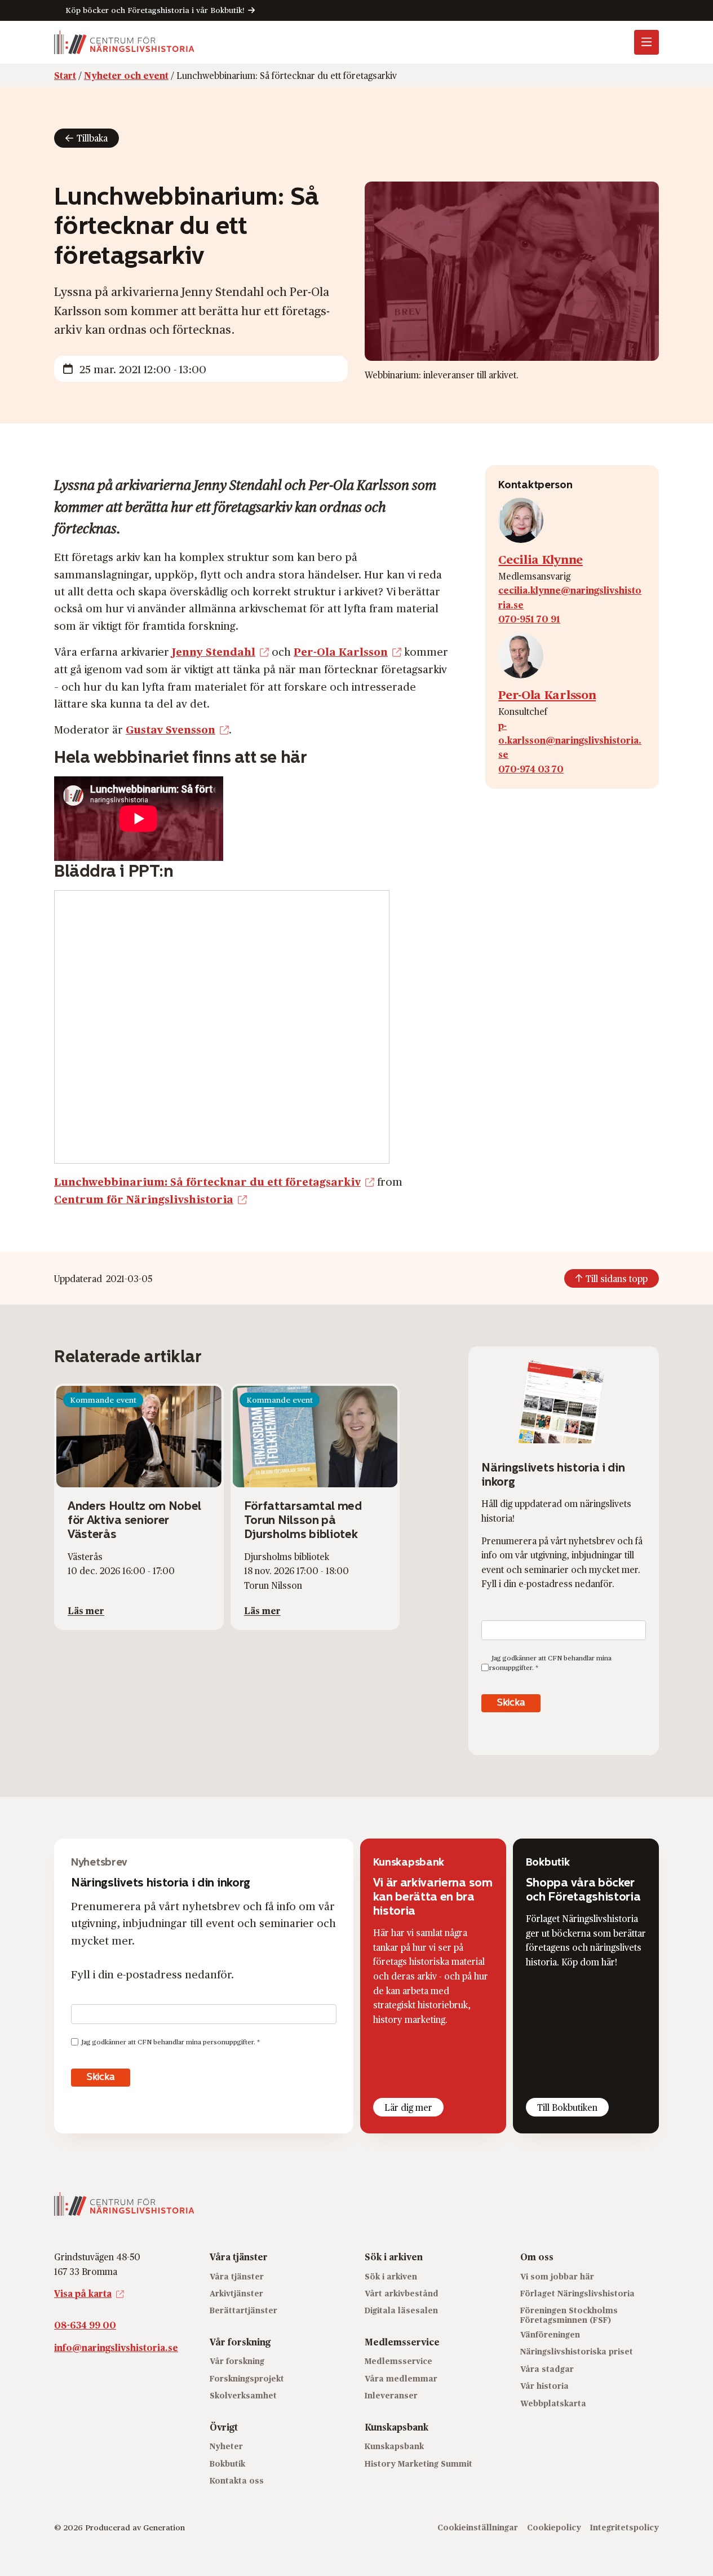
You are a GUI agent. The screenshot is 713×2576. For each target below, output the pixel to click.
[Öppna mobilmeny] (646, 42)
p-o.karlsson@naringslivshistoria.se (570, 740)
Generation (164, 2527)
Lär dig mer (408, 2107)
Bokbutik (227, 2463)
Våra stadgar (547, 2369)
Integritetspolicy (625, 2527)
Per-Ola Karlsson (341, 651)
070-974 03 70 (531, 769)
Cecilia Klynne (541, 559)
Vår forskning (237, 2361)
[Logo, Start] (124, 42)
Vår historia (544, 2386)
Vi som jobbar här (557, 2276)
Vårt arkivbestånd (402, 2293)
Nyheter (226, 2446)
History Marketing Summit (418, 2463)
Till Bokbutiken (567, 2107)
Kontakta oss (237, 2480)
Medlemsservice (398, 2361)
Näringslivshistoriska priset (577, 2351)
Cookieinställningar (478, 2527)
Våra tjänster (237, 2276)
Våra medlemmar (401, 2378)
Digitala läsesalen (401, 2310)
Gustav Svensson (170, 729)
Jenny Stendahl (214, 651)
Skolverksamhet (243, 2395)
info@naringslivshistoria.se (116, 2347)
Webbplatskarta (553, 2403)
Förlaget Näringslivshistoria (577, 2293)
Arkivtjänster (236, 2293)
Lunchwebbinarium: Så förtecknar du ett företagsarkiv (207, 1181)
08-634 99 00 (85, 2325)
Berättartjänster (243, 2310)
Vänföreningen (550, 2334)
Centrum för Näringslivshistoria (144, 1199)
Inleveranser (391, 2395)
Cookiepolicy (554, 2527)
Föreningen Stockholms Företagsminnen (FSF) (569, 2315)
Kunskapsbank (394, 2446)
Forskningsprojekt (247, 2378)
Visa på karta (83, 2293)
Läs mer (86, 1610)
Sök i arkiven (391, 2276)
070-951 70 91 (529, 619)
